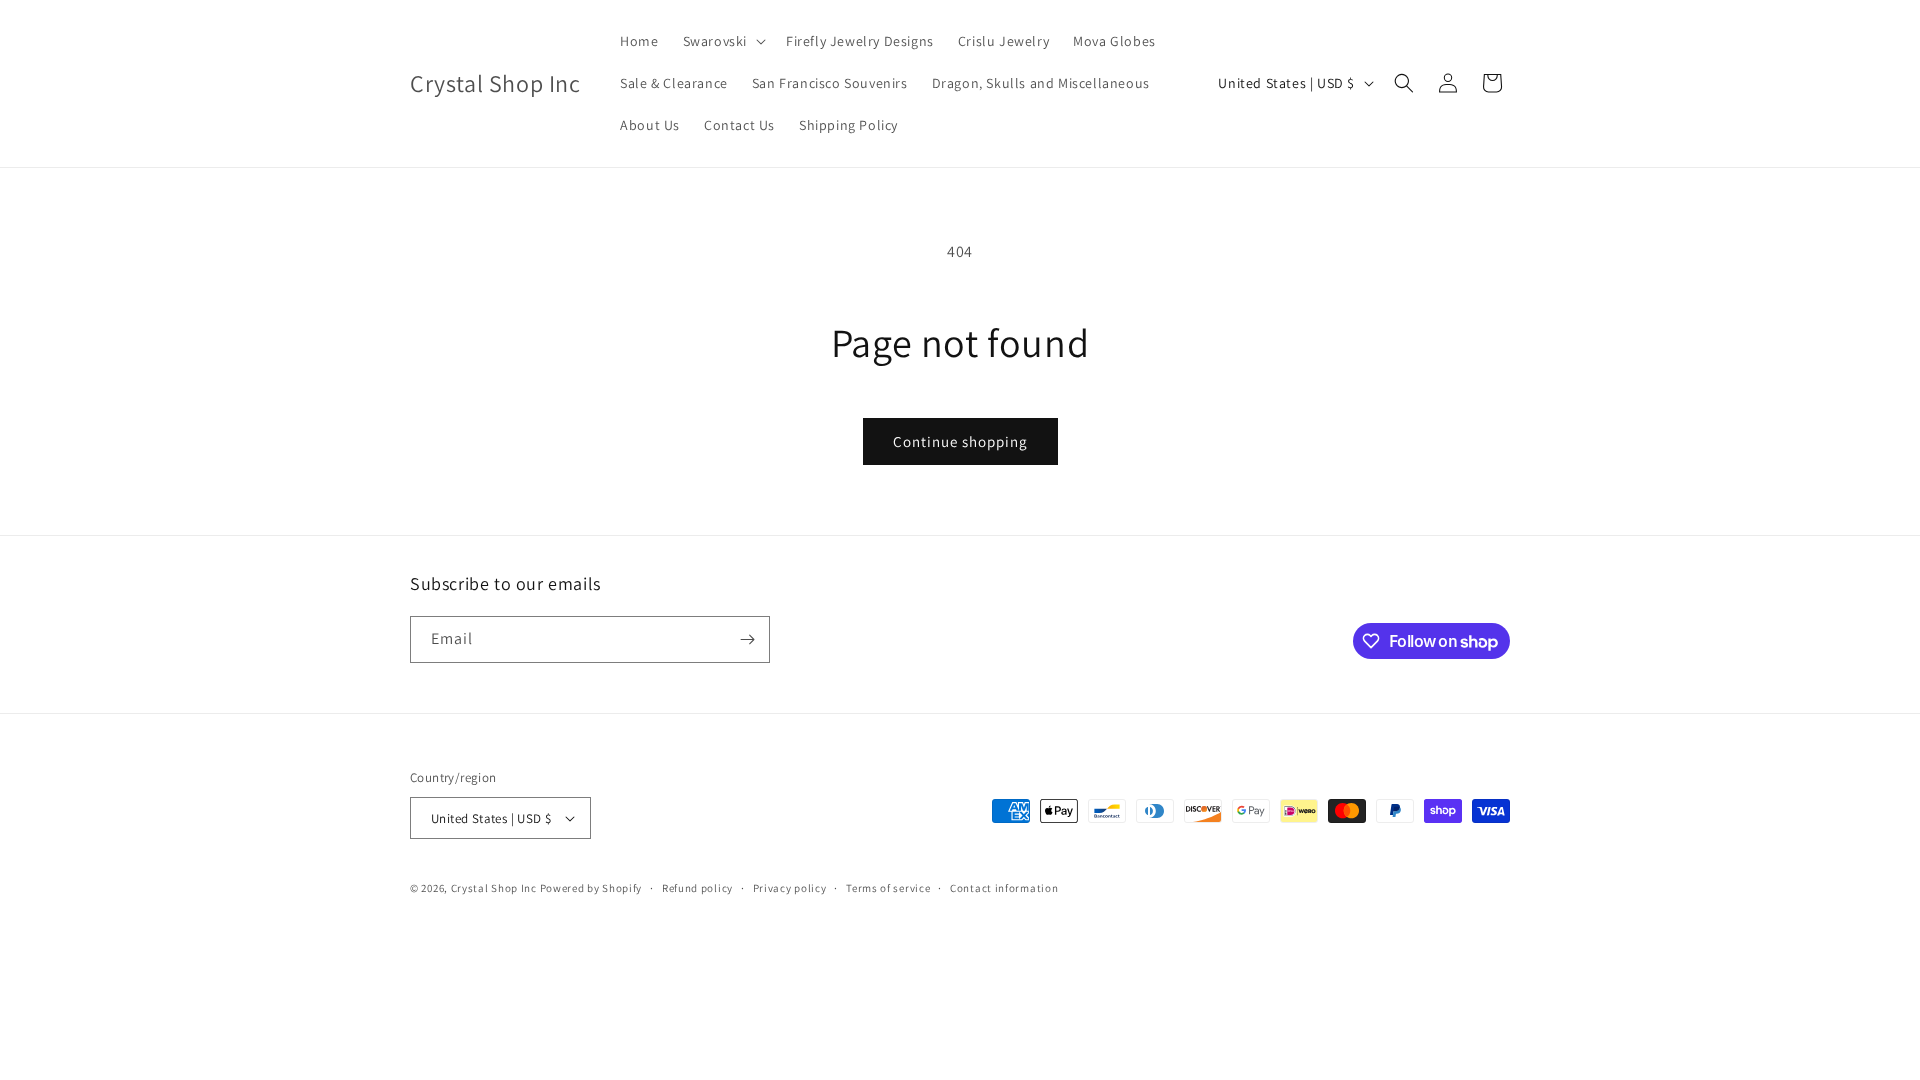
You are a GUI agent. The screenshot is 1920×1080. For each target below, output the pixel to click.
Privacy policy (790, 888)
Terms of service (888, 888)
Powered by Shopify (591, 888)
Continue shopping (960, 441)
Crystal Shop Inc (494, 888)
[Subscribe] (747, 639)
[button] (722, 41)
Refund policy (697, 888)
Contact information (1004, 888)
